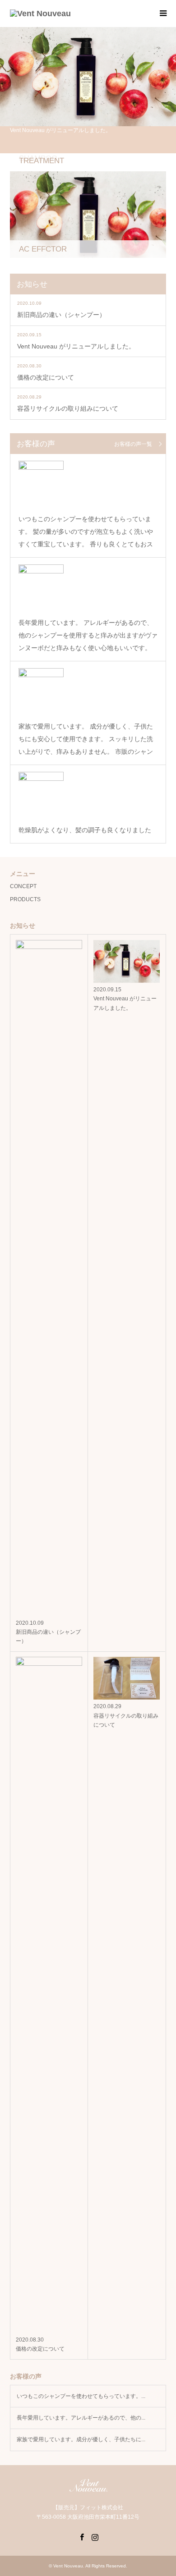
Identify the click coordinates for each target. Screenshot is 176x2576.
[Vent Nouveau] (40, 14)
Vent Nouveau (68, 2566)
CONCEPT (23, 886)
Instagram (95, 2536)
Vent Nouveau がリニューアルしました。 (76, 346)
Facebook (82, 2536)
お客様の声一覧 (133, 444)
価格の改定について (46, 377)
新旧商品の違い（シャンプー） (61, 315)
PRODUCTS (25, 899)
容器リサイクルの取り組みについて (68, 408)
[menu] (162, 14)
